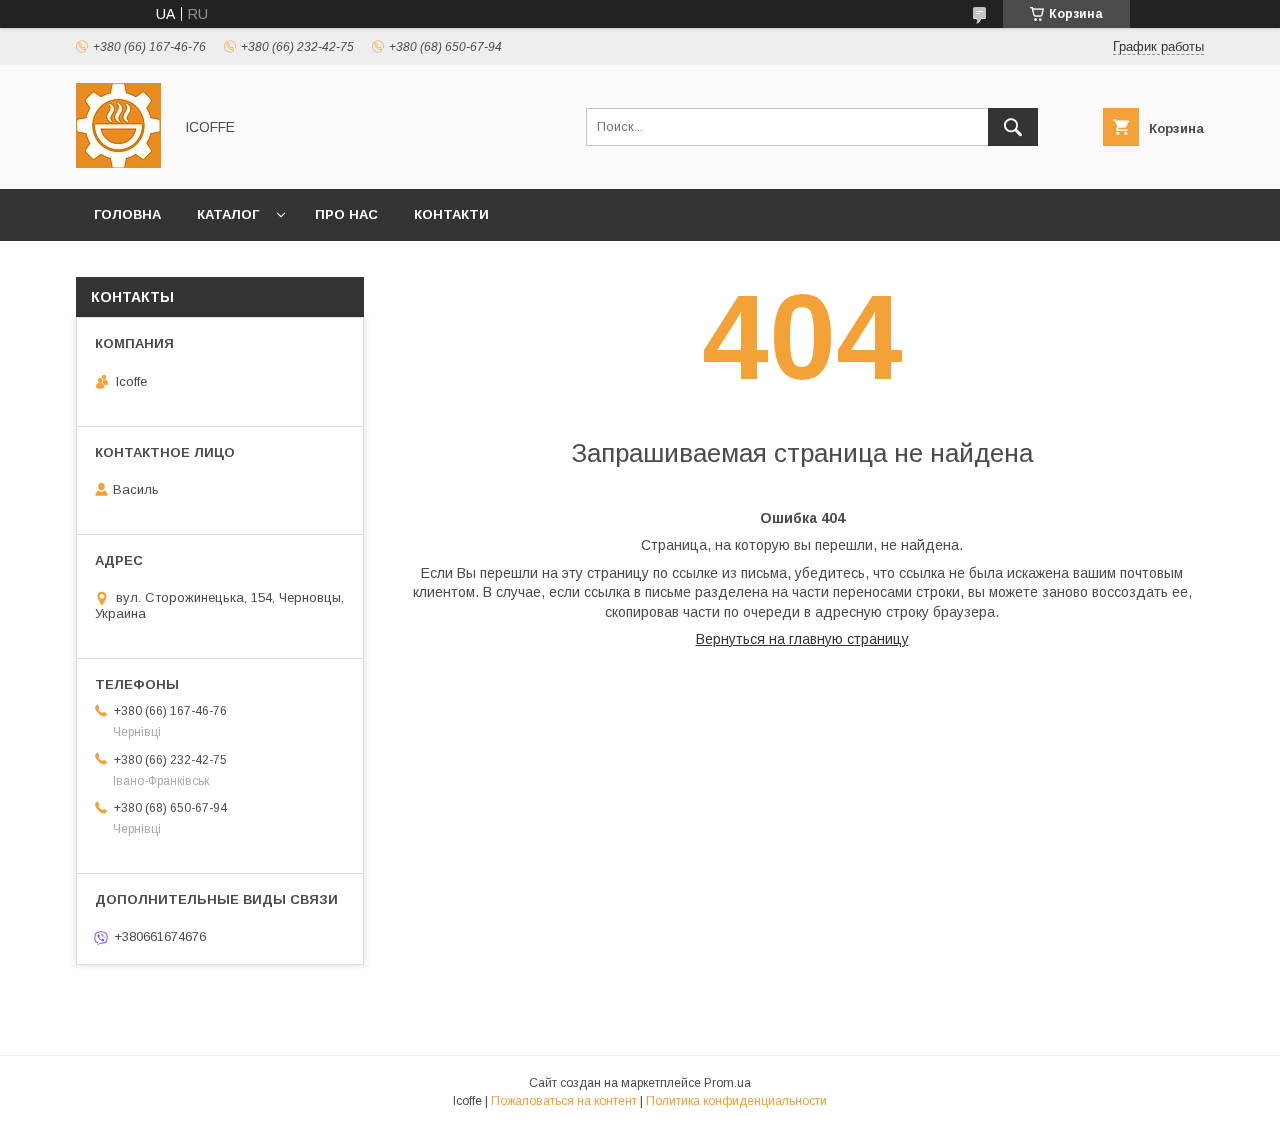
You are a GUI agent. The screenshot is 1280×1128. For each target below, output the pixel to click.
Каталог (228, 214)
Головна (127, 214)
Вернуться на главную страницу (802, 639)
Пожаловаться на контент (564, 1101)
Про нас (346, 214)
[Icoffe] (118, 163)
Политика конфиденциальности (736, 1101)
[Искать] (1013, 127)
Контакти (451, 214)
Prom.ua (727, 1083)
